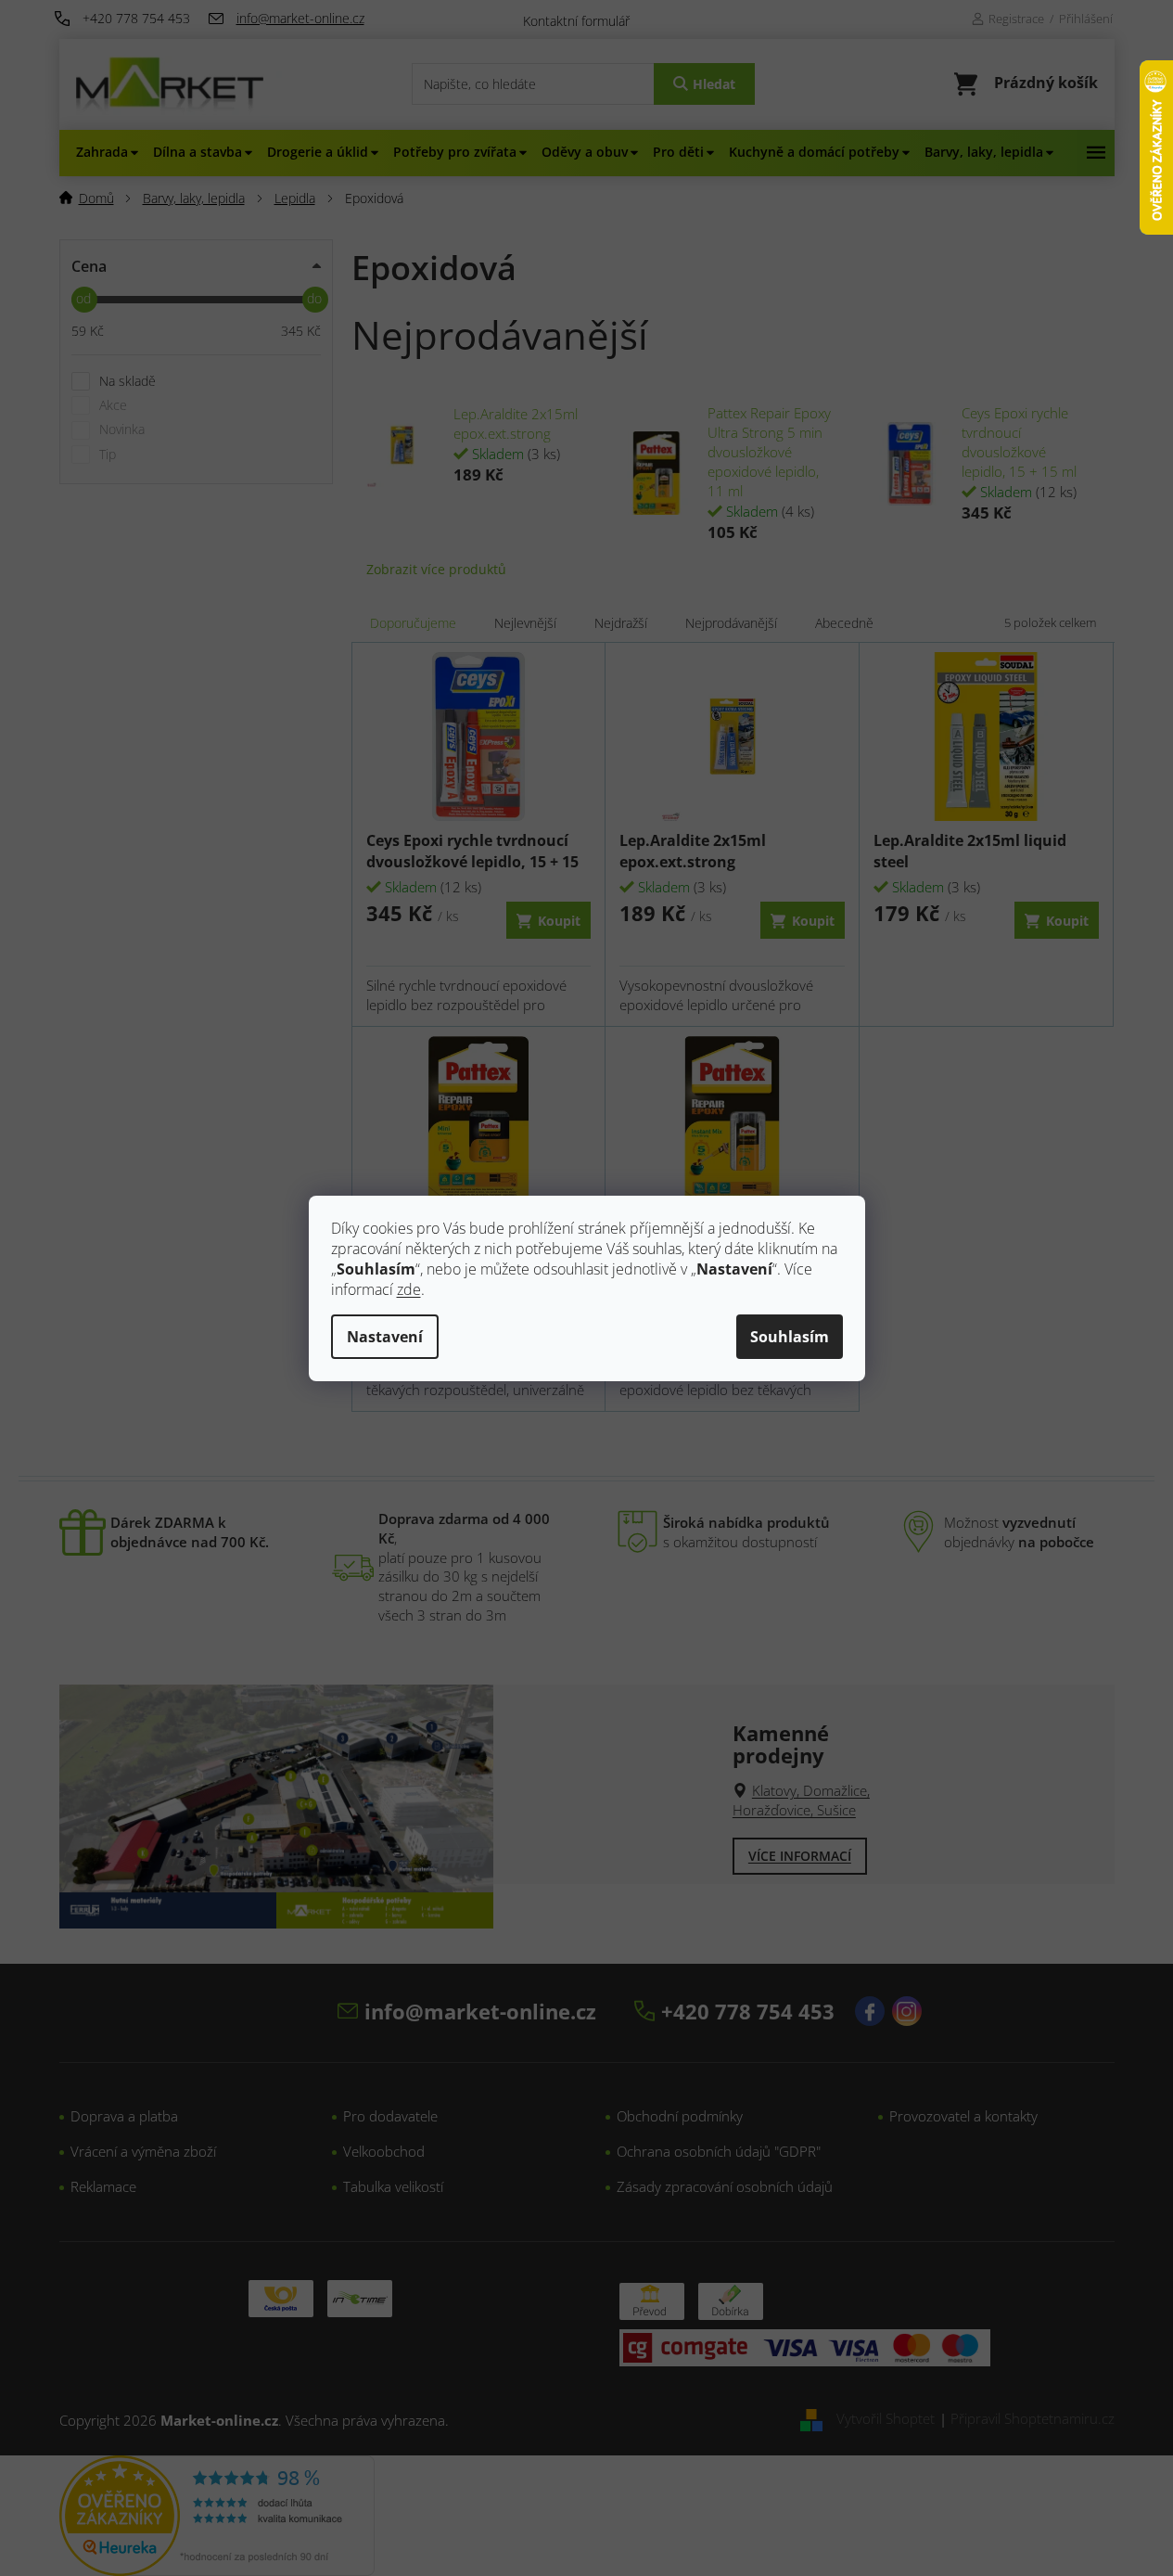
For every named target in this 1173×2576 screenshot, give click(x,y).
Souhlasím (790, 1337)
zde (409, 1289)
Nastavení (385, 1337)
